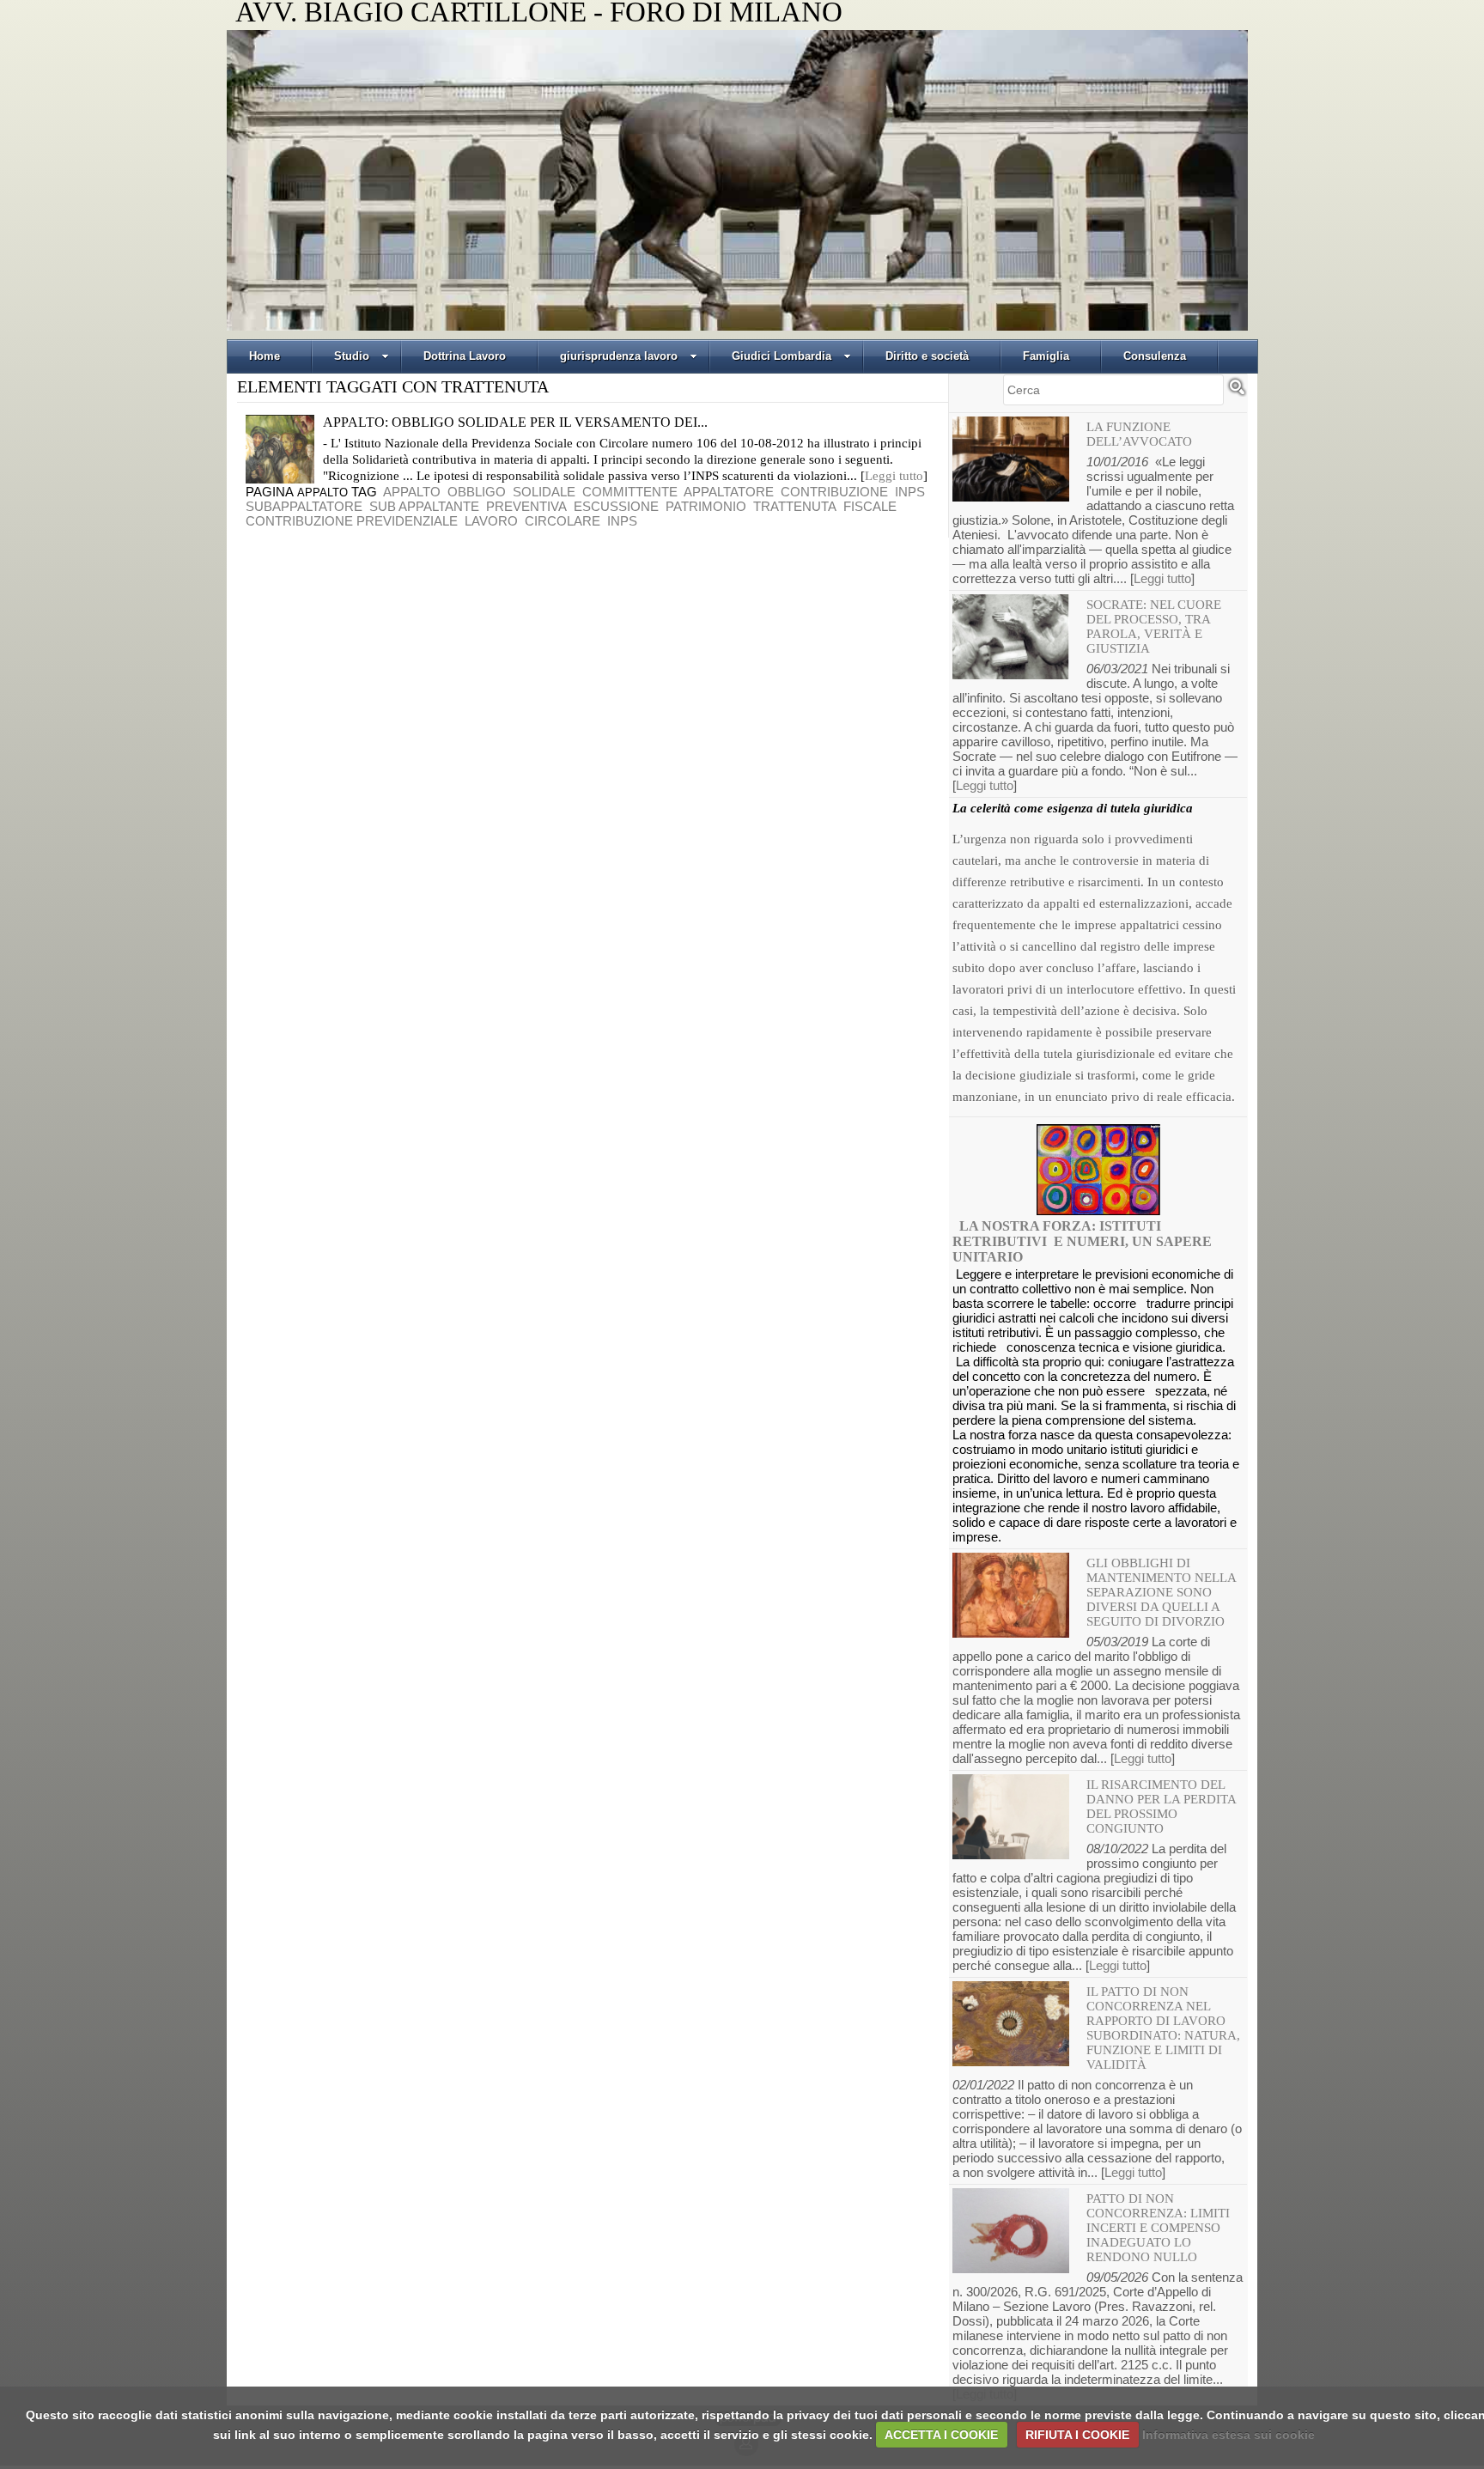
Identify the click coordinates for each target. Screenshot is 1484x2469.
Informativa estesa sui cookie (1229, 2435)
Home (265, 356)
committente (630, 492)
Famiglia (1046, 356)
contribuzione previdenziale (352, 521)
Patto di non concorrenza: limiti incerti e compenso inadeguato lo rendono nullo (1158, 2228)
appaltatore (729, 492)
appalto (412, 492)
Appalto (322, 493)
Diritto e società (927, 356)
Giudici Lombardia (782, 356)
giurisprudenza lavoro (619, 356)
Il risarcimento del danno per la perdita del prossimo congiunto (1161, 1806)
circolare (563, 521)
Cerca (1237, 394)
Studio (352, 356)
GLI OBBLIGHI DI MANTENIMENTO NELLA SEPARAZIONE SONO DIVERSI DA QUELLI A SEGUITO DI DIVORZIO (1161, 1592)
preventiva (526, 506)
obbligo (477, 492)
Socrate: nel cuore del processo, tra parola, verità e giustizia (1154, 626)
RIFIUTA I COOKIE (1077, 2435)
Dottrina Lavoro (465, 356)
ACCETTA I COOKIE (941, 2435)
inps (910, 492)
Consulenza (1155, 356)
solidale (544, 492)
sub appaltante (424, 506)
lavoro (491, 521)
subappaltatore (304, 506)
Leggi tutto (894, 476)
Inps (622, 521)
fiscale (870, 506)
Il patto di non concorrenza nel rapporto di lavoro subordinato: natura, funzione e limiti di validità (1163, 2028)
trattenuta (795, 506)
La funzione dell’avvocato (1139, 434)
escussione (616, 506)
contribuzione (834, 492)
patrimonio (706, 506)
